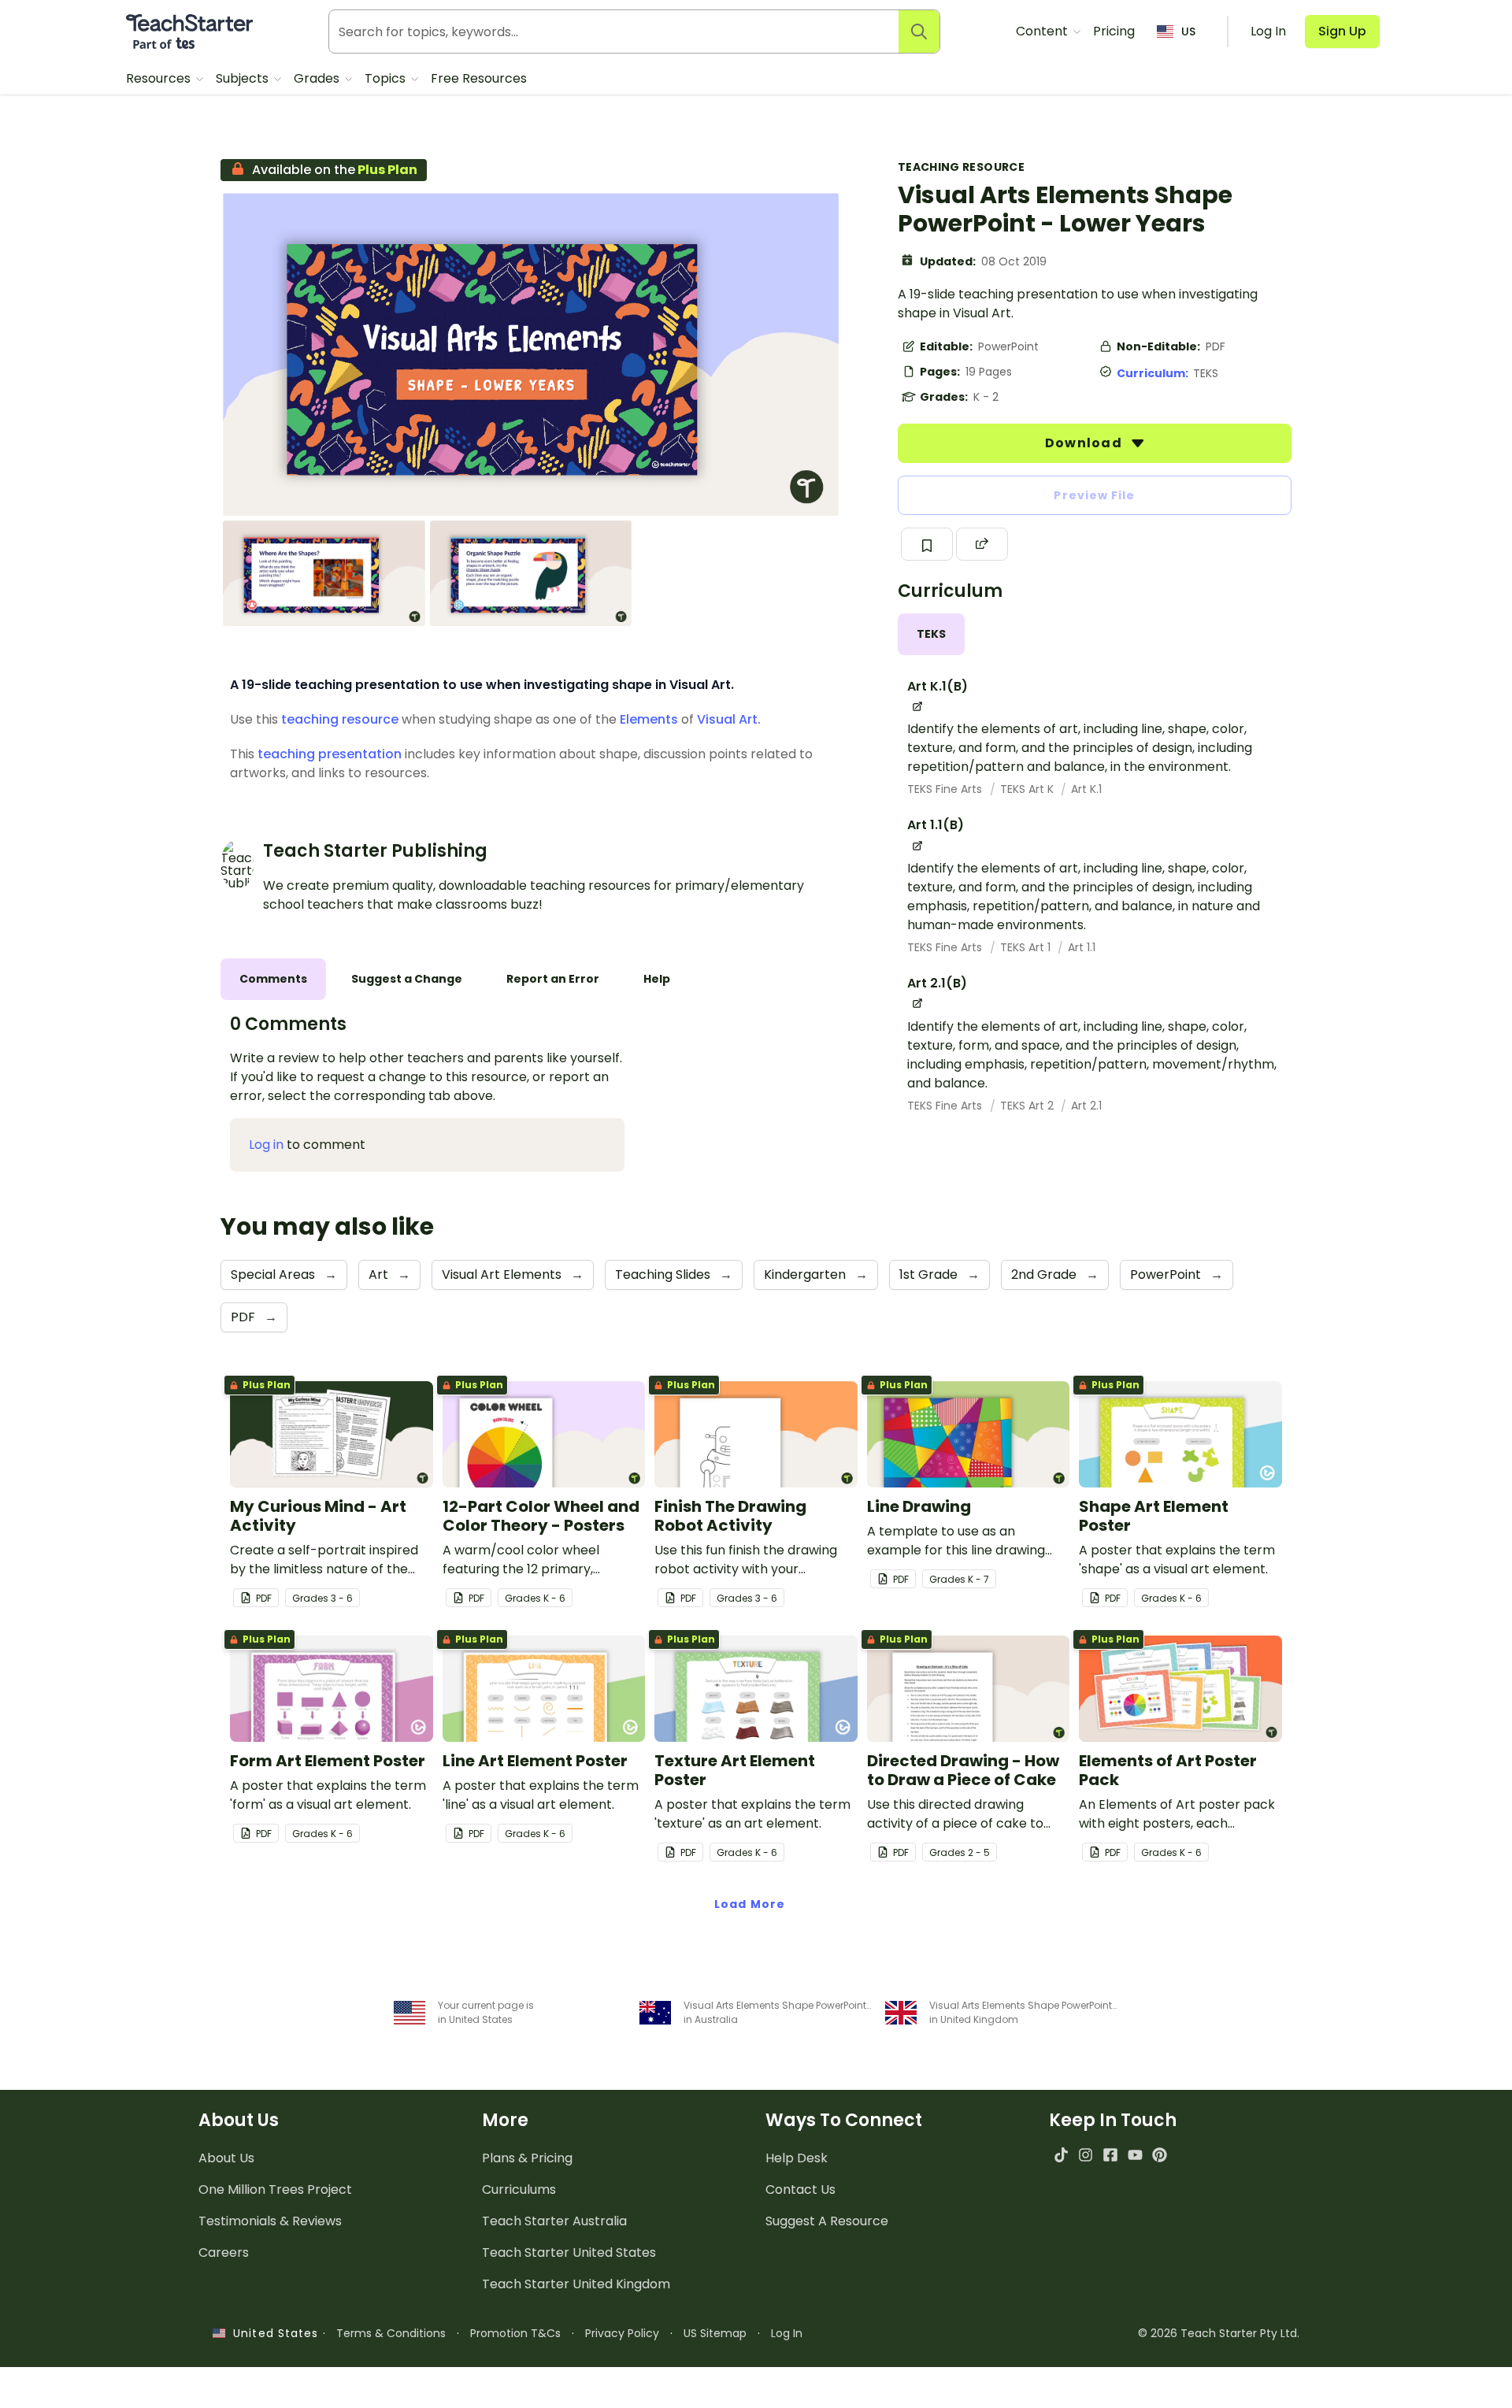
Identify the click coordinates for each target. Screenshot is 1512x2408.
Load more (750, 1904)
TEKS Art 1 (1027, 947)
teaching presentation (330, 754)
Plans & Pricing (527, 2158)
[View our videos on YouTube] (1135, 2155)
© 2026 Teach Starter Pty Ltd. (1219, 2333)
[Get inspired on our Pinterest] (1160, 2155)
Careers (224, 2252)
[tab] (931, 634)
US (1188, 31)
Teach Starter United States (569, 2252)
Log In (787, 2333)
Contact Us (800, 2189)
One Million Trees (275, 2189)
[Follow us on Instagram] (1086, 2155)
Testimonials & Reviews (270, 2221)
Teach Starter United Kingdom (576, 2284)
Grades (318, 78)
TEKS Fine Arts (946, 789)
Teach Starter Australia (554, 2221)
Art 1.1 (1082, 947)
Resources (160, 78)
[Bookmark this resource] (927, 544)
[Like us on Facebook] (1110, 2155)
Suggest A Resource (827, 2221)
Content (1043, 31)
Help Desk (797, 2158)
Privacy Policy (622, 2333)
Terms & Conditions (391, 2333)
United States (272, 2333)
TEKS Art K (1028, 789)
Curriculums (519, 2189)
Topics (387, 78)
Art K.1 (1086, 789)
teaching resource (340, 719)
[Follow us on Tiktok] (1061, 2155)
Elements (649, 719)
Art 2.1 (1086, 1106)
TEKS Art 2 (1028, 1106)
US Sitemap (715, 2333)
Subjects (244, 78)
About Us (226, 2158)
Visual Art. (729, 719)
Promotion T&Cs (515, 2333)
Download (1085, 443)
